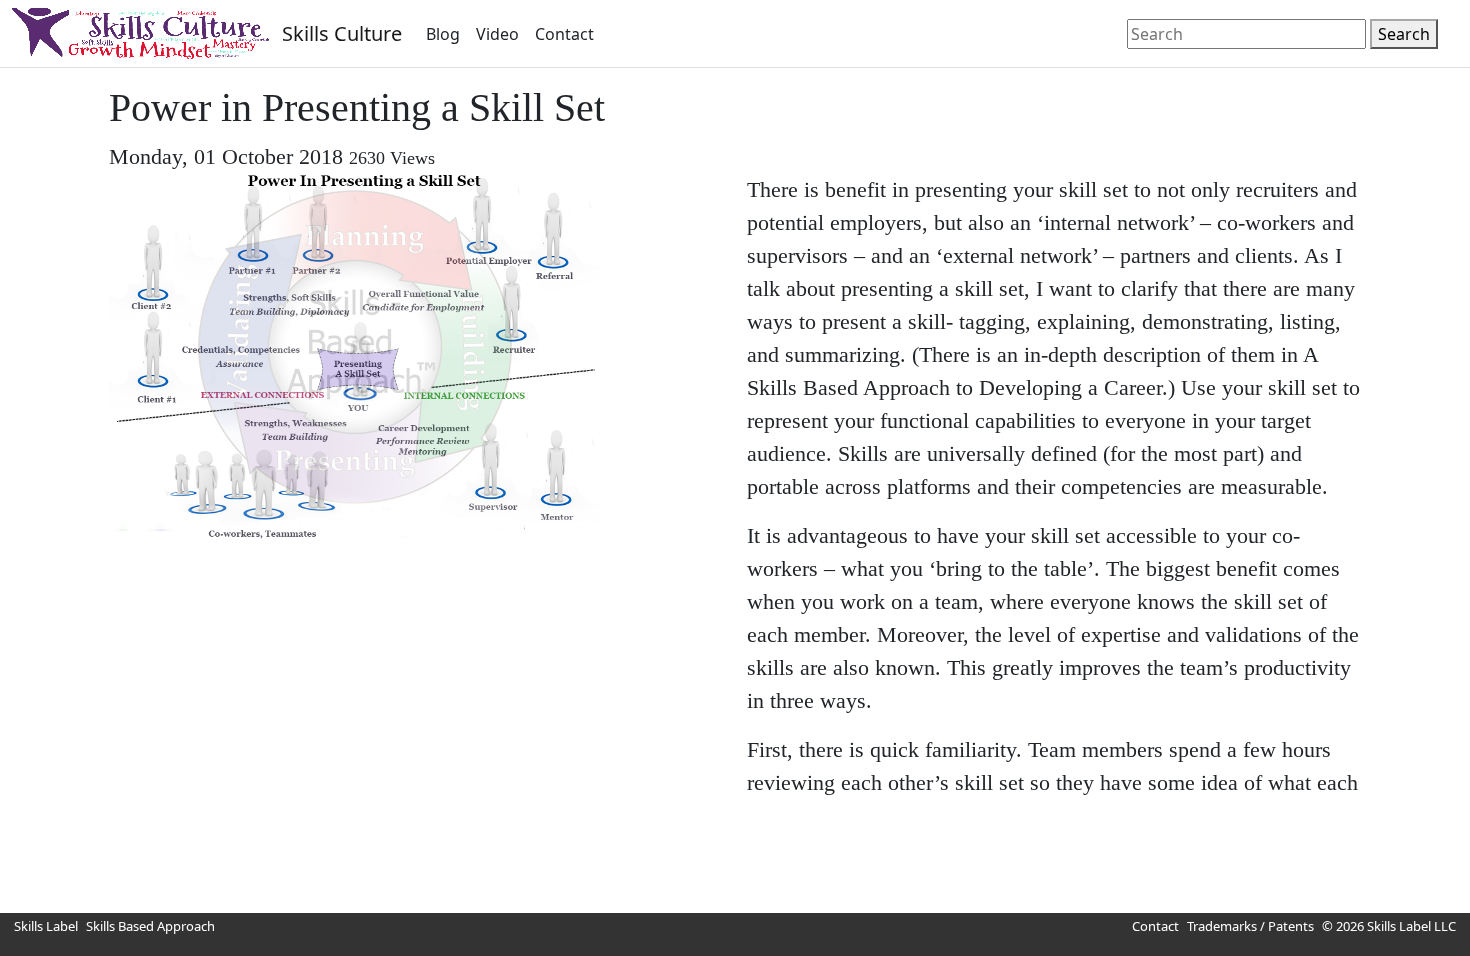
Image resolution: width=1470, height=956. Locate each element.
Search (1404, 34)
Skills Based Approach (150, 926)
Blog (443, 34)
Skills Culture (342, 33)
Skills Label (46, 926)
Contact (564, 34)
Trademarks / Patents (1250, 926)
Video (497, 34)
